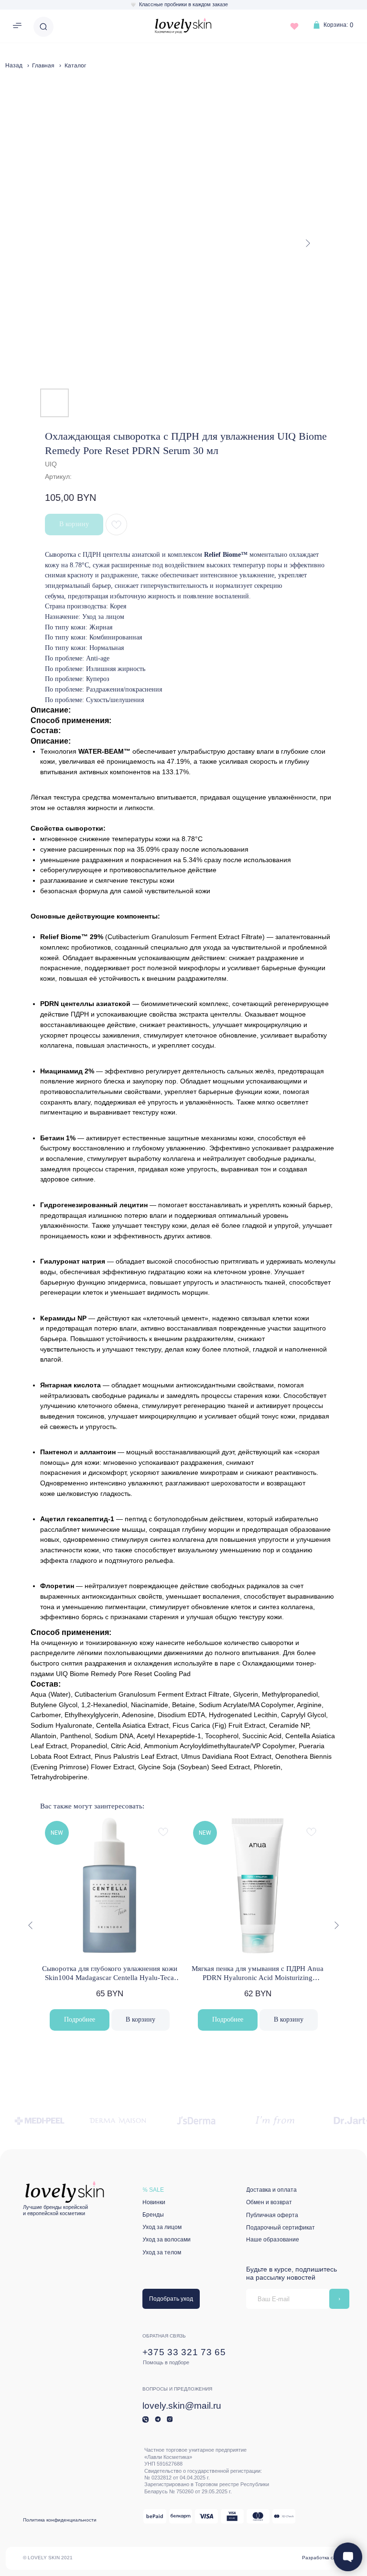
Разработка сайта (323, 2558)
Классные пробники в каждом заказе (183, 4)
